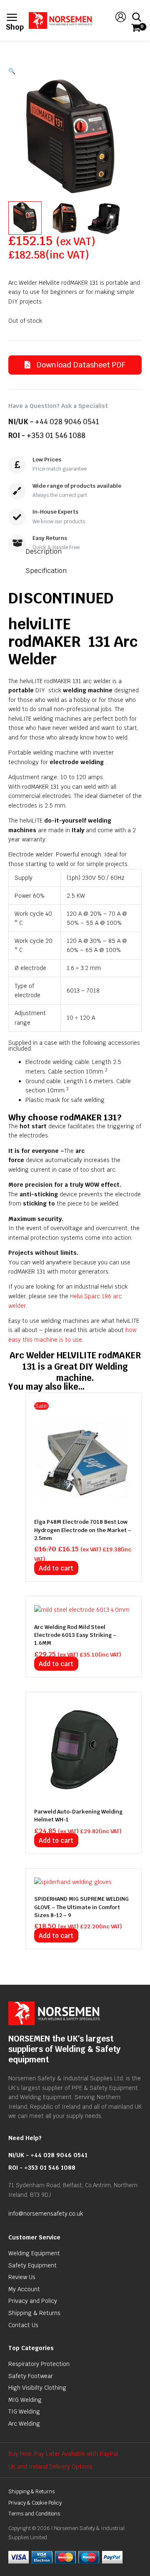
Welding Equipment (34, 2253)
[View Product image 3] (104, 218)
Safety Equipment (32, 2265)
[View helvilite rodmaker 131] (25, 218)
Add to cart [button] (56, 1568)
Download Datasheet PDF (80, 365)
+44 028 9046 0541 (67, 422)
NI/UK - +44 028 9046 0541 (48, 2155)
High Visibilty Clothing (37, 2388)
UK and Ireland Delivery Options (50, 2467)
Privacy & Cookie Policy (35, 2503)
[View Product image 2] (65, 218)
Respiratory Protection (39, 2364)
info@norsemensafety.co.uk (46, 2214)
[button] (75, 71)
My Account (24, 2289)
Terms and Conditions (34, 2514)
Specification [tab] (46, 571)
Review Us (22, 2277)
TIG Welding (24, 2411)
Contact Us (23, 2325)
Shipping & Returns (34, 2313)
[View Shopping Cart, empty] (135, 28)
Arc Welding (24, 2424)
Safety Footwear (31, 2376)
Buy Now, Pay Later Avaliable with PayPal (63, 2454)
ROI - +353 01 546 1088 (42, 2168)
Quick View (84, 1503)
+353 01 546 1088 (56, 436)
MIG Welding (25, 2400)
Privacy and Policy (33, 2301)
